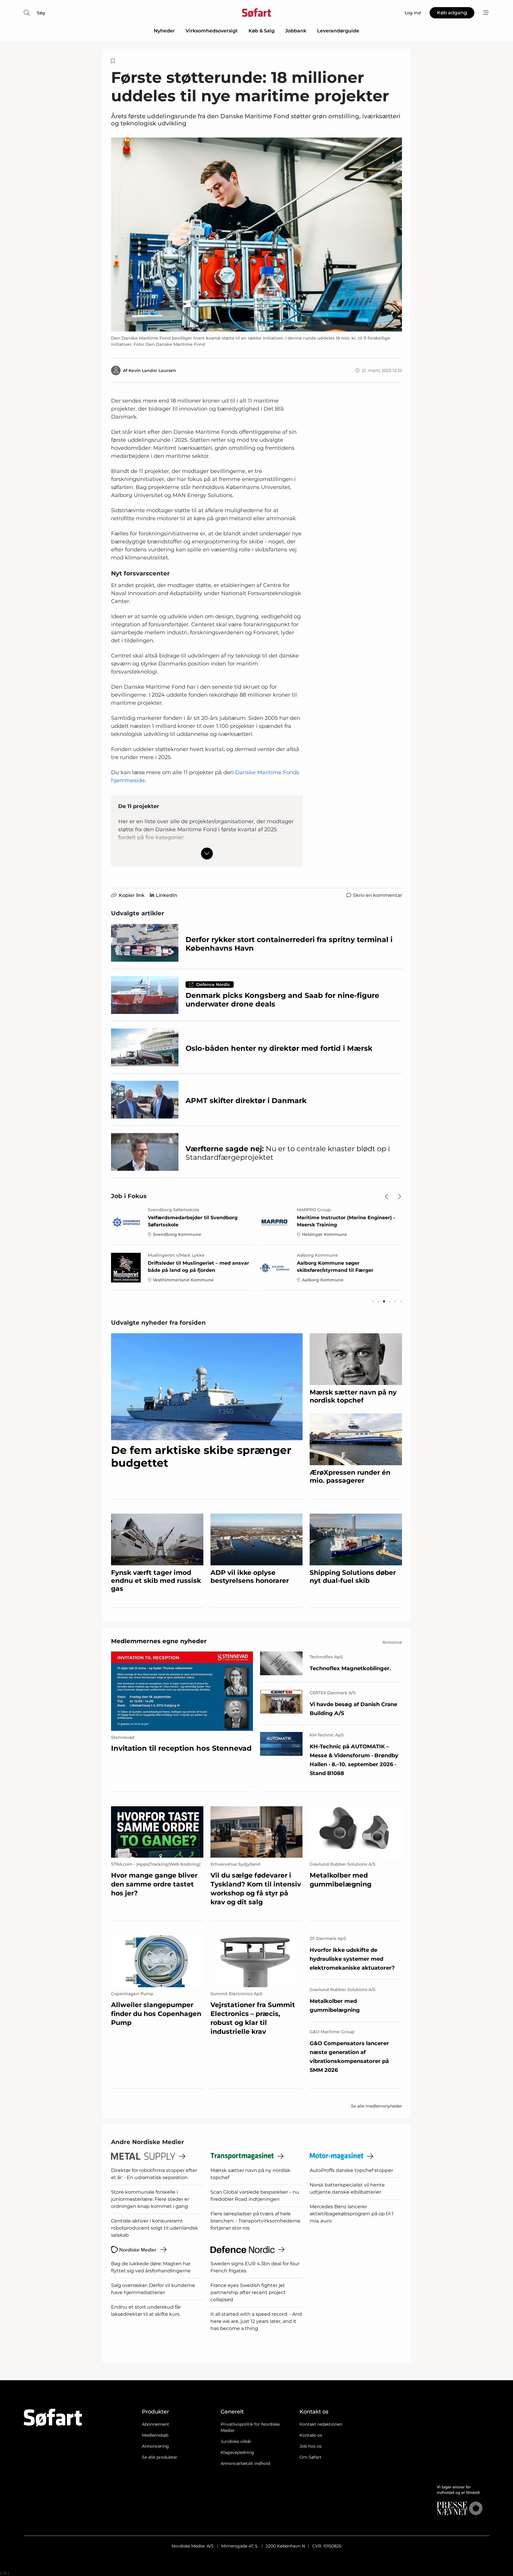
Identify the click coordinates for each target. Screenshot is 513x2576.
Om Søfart (311, 2457)
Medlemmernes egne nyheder (159, 1641)
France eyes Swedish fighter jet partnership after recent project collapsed (248, 2292)
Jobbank (296, 31)
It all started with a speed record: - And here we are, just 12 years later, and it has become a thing (256, 2321)
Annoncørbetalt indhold (245, 2463)
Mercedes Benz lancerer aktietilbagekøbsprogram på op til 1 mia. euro (351, 2214)
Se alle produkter (160, 2457)
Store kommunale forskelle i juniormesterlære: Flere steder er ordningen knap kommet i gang (150, 2199)
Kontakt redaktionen (321, 2424)
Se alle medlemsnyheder (376, 2106)
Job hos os (311, 2446)
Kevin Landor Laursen (152, 370)
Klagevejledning (237, 2452)
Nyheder (164, 31)
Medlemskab (155, 2435)
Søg (41, 13)
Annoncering (155, 2446)
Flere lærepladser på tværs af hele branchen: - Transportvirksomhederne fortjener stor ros (255, 2221)
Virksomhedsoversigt (212, 31)
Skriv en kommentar (377, 895)
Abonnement (156, 2424)
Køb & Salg (262, 31)
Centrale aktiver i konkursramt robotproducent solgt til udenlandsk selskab (155, 2228)
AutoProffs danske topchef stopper (351, 2170)
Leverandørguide (338, 31)
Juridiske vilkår (236, 2441)
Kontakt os (311, 2435)
